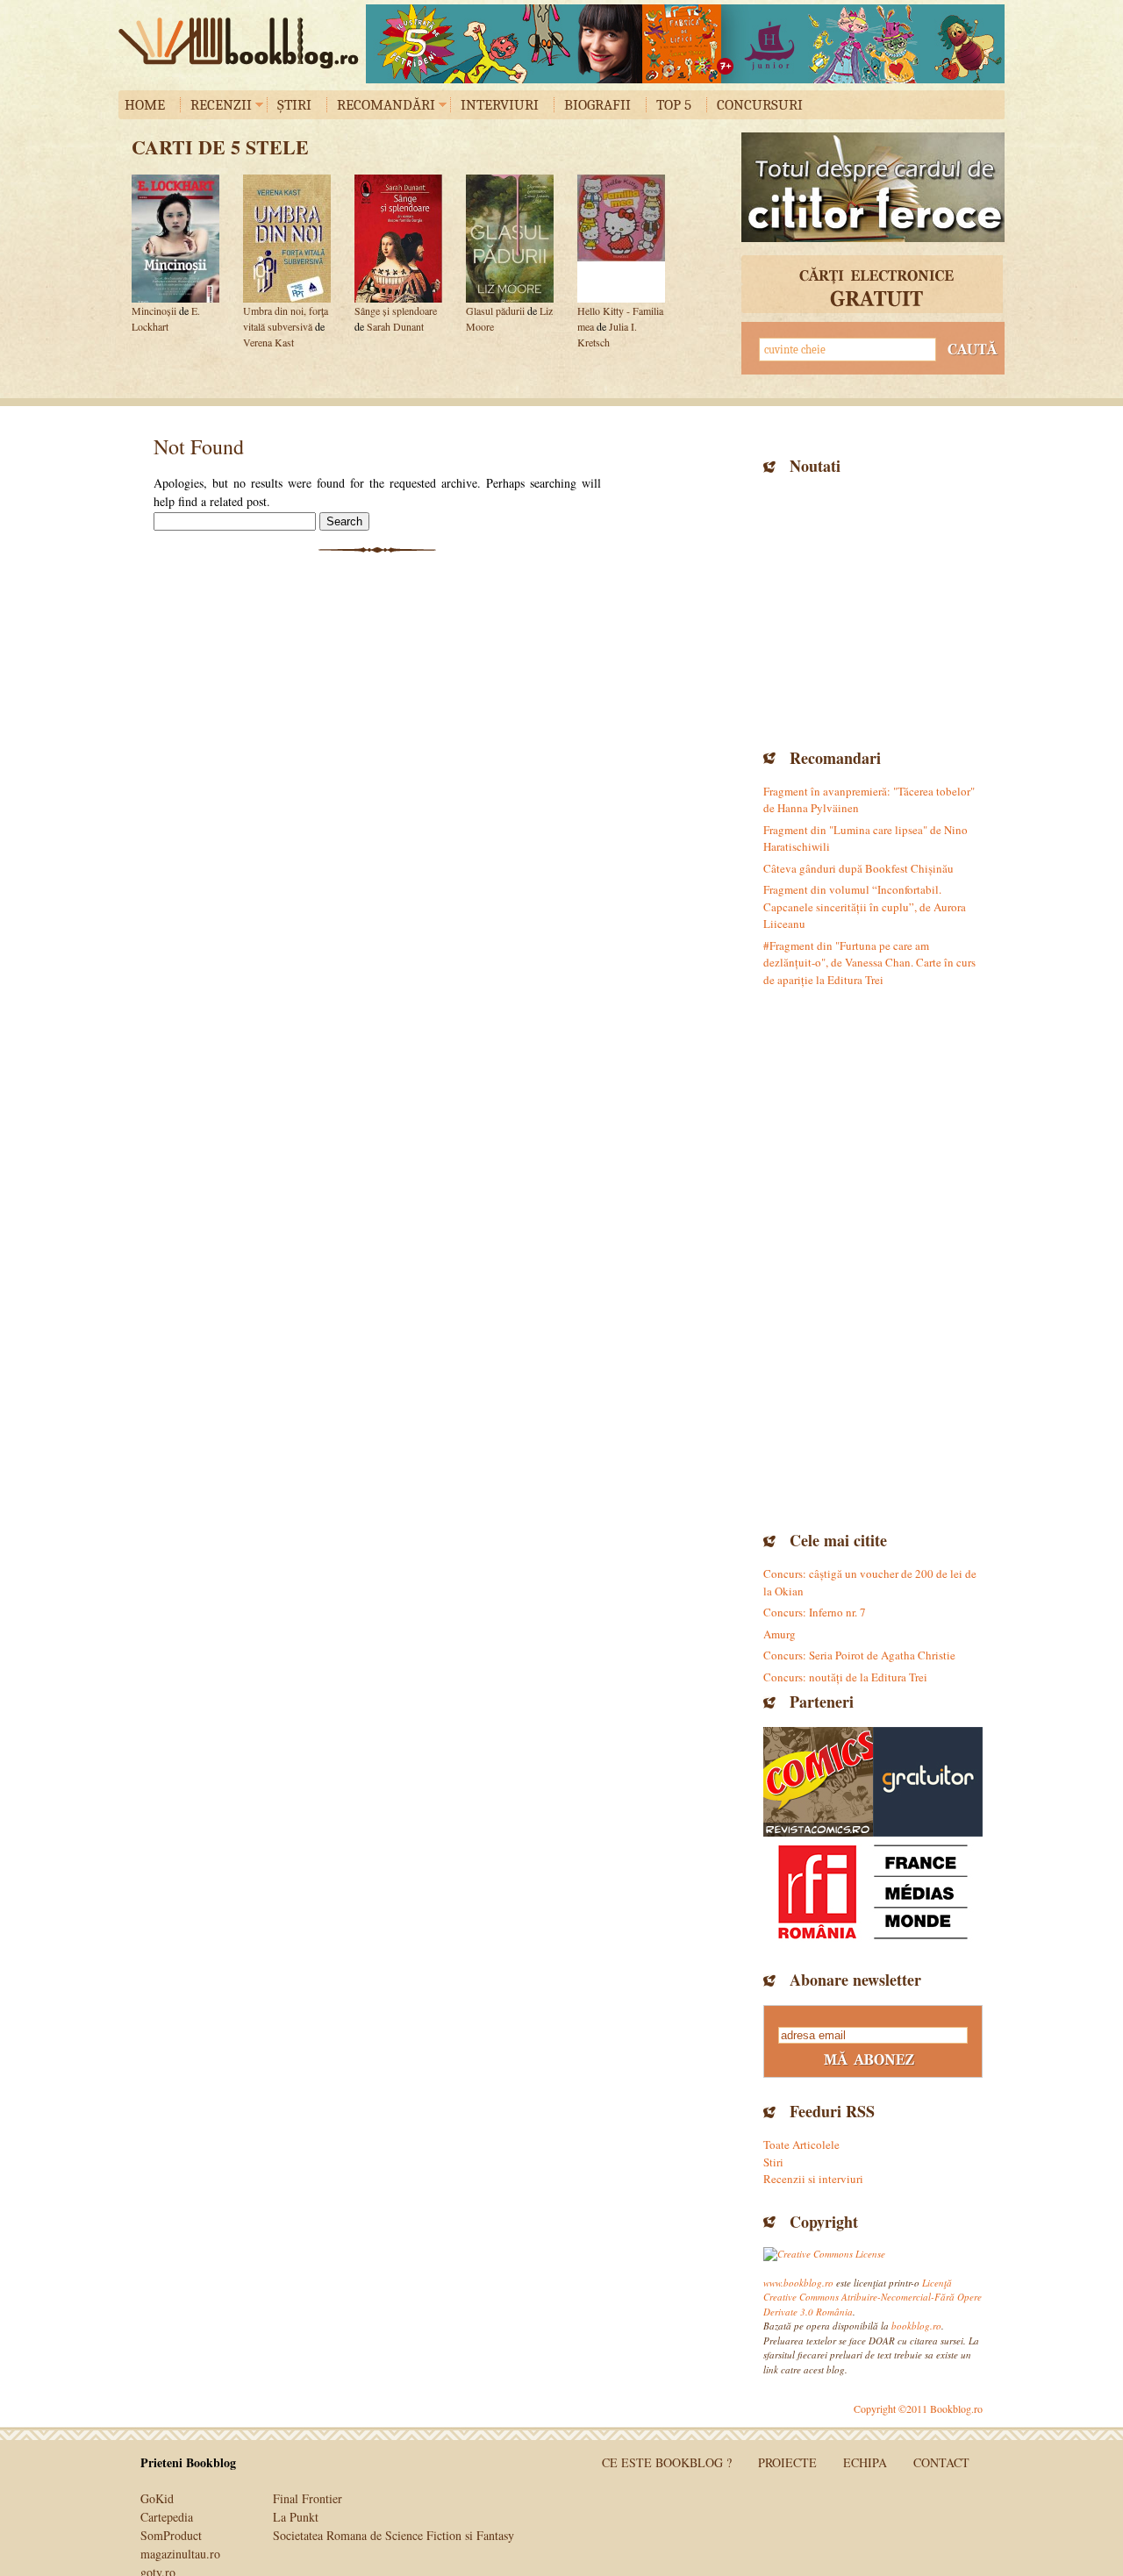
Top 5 (674, 105)
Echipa (865, 2462)
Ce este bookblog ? (667, 2462)
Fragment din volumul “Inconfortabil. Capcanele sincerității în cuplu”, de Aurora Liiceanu (865, 906)
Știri (294, 105)
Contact (941, 2462)
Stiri (773, 2162)
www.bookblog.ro (798, 2283)
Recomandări (386, 105)
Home (145, 105)
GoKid (157, 2498)
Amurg (780, 1634)
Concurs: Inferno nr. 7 (815, 1612)
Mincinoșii (154, 310)
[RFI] (873, 1891)
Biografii (597, 105)
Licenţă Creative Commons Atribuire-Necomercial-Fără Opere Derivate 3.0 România (873, 2297)
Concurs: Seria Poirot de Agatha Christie (859, 1655)
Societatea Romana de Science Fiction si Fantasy (393, 2535)
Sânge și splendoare (396, 310)
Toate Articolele (801, 2144)
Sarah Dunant (395, 326)
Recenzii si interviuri (813, 2179)
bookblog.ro (243, 43)
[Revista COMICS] (818, 1782)
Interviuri (500, 105)
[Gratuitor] (928, 1782)
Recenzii (221, 105)
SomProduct (171, 2535)
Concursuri (760, 105)
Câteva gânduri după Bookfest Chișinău (858, 868)
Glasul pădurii (495, 310)
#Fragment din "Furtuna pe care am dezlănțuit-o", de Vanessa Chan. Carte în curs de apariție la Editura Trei (869, 963)
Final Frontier (308, 2498)
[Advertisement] (873, 610)
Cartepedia (167, 2517)
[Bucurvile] (685, 44)
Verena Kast (268, 342)
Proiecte (787, 2462)
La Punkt (296, 2517)
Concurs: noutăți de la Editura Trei (845, 1677)
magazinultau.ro (180, 2554)
